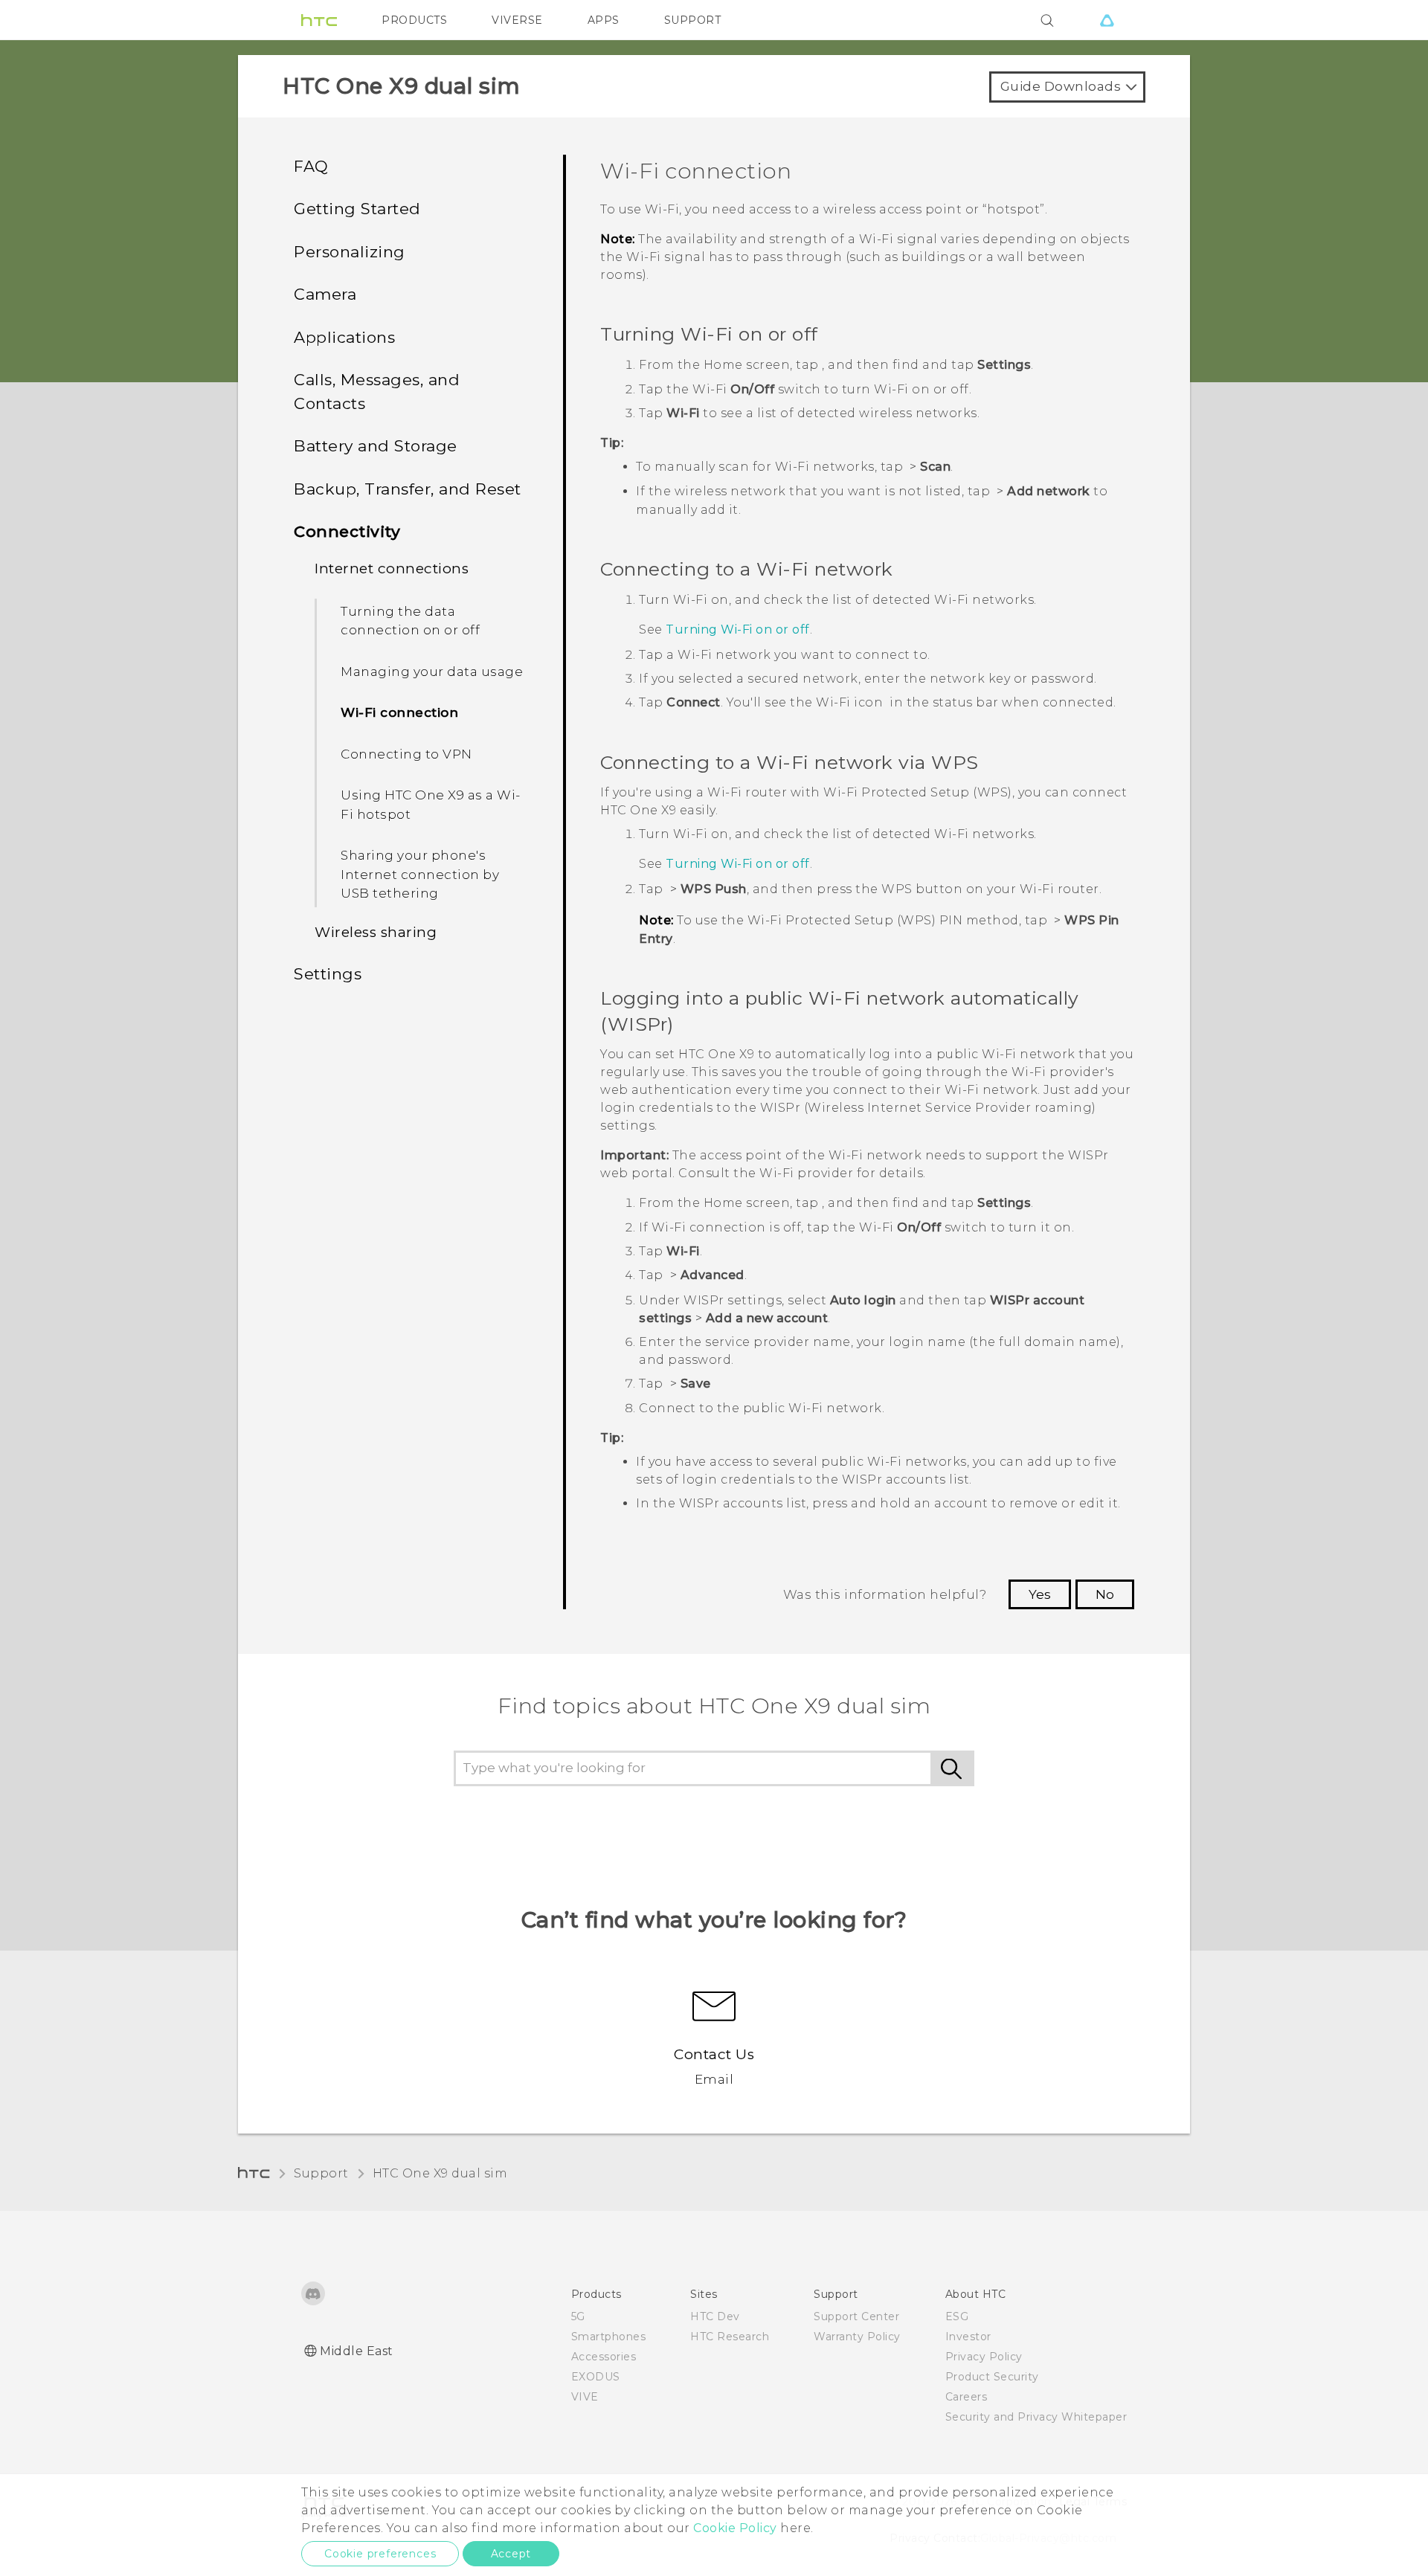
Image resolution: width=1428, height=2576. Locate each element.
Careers (967, 2397)
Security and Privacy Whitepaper (1036, 2417)
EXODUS (596, 2377)
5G (578, 2316)
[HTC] (319, 20)
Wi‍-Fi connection (399, 712)
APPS (604, 20)
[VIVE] (1107, 20)
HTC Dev (715, 2316)
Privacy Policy (984, 2357)
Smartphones (609, 2337)
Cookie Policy (735, 2528)
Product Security (992, 2377)
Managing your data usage (432, 672)
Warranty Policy (857, 2337)
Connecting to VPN (406, 754)
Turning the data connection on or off (410, 621)
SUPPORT (693, 20)
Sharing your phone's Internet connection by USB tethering (420, 874)
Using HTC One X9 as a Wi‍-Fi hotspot (431, 805)
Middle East (357, 2351)
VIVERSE (517, 20)
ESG (957, 2316)
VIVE (585, 2397)
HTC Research (730, 2337)
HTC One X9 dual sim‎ (440, 2173)
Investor (968, 2337)
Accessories (604, 2357)
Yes (1040, 1594)
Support (321, 2173)
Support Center (856, 2316)
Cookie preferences (380, 2554)
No (1105, 1594)
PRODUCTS (414, 20)
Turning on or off (738, 629)
